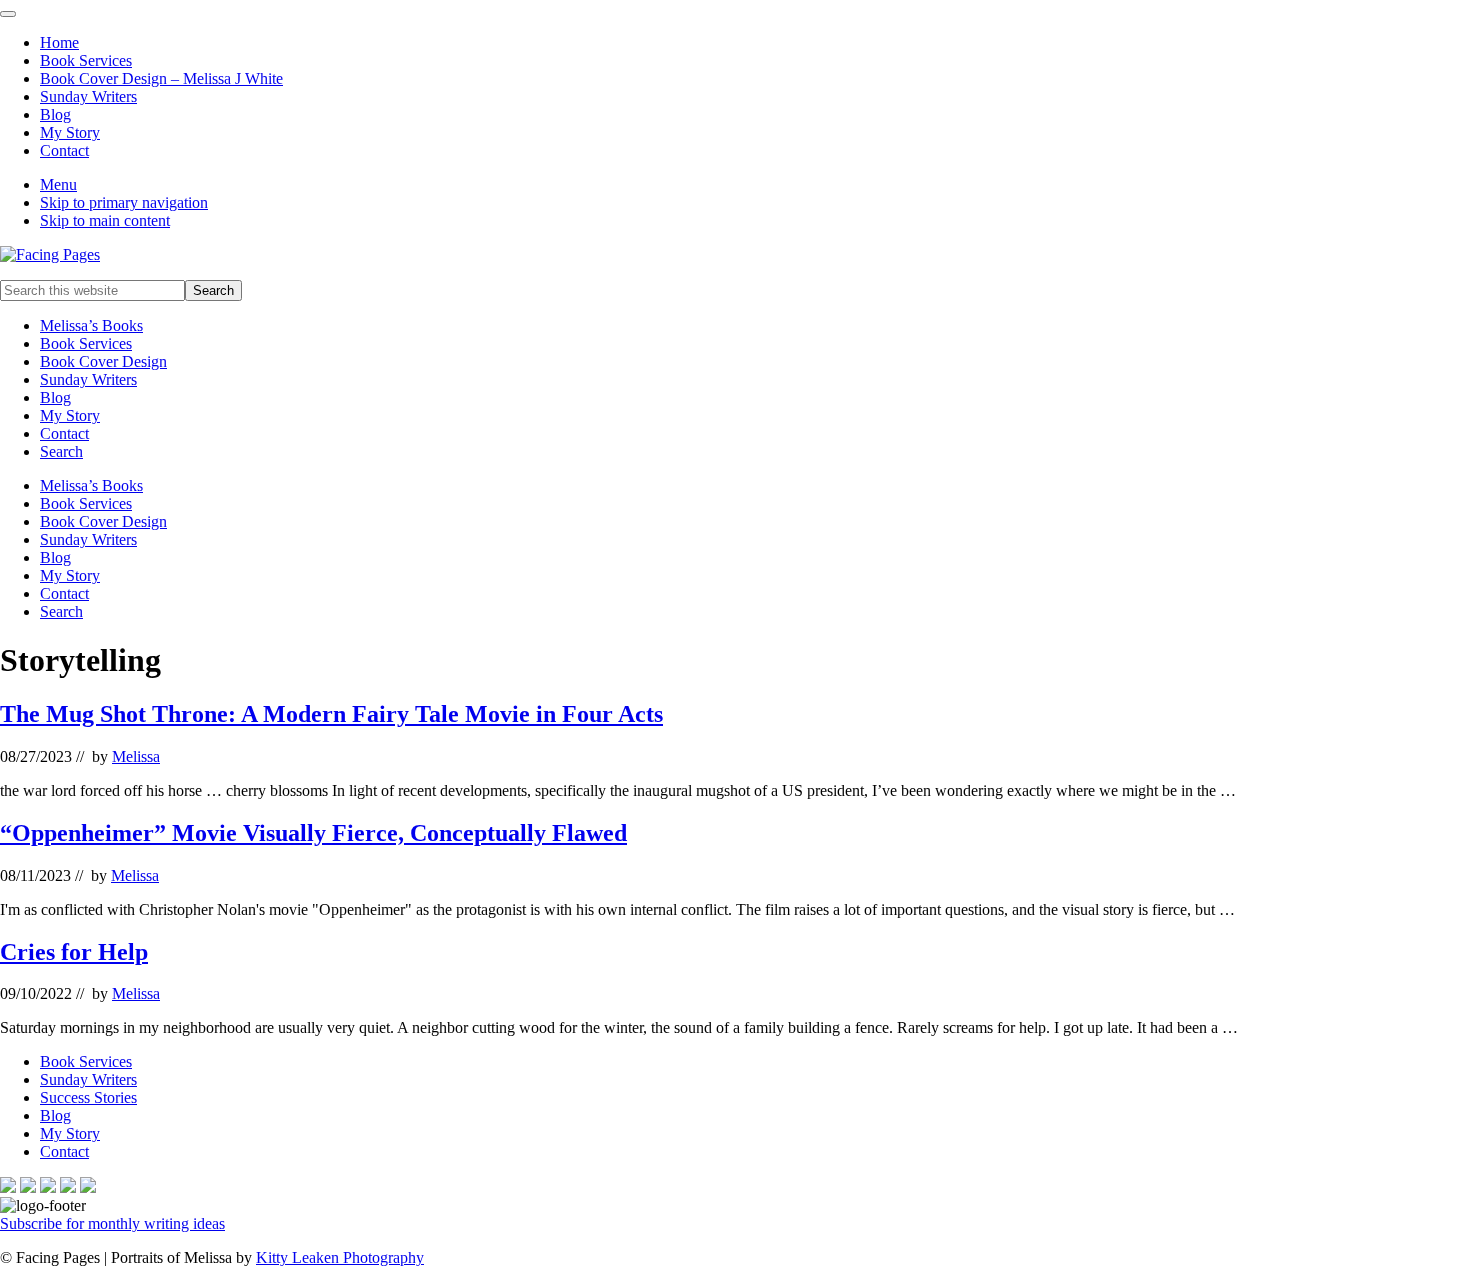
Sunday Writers (88, 379)
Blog (55, 397)
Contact (64, 433)
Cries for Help (74, 952)
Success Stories (88, 1097)
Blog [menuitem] (55, 114)
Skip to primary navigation (124, 202)
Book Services (86, 343)
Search (61, 451)
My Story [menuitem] (70, 132)
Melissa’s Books (91, 325)
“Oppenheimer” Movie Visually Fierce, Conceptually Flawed (313, 833)
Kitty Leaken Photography (340, 1257)
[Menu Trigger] (8, 14)
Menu (58, 184)
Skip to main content (105, 220)
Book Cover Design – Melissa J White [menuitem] (161, 78)
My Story (70, 415)
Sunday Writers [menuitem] (88, 96)
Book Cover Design (103, 361)
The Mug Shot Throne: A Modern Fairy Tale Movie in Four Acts (331, 714)
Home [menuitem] (59, 42)
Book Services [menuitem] (86, 60)
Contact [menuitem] (64, 150)
